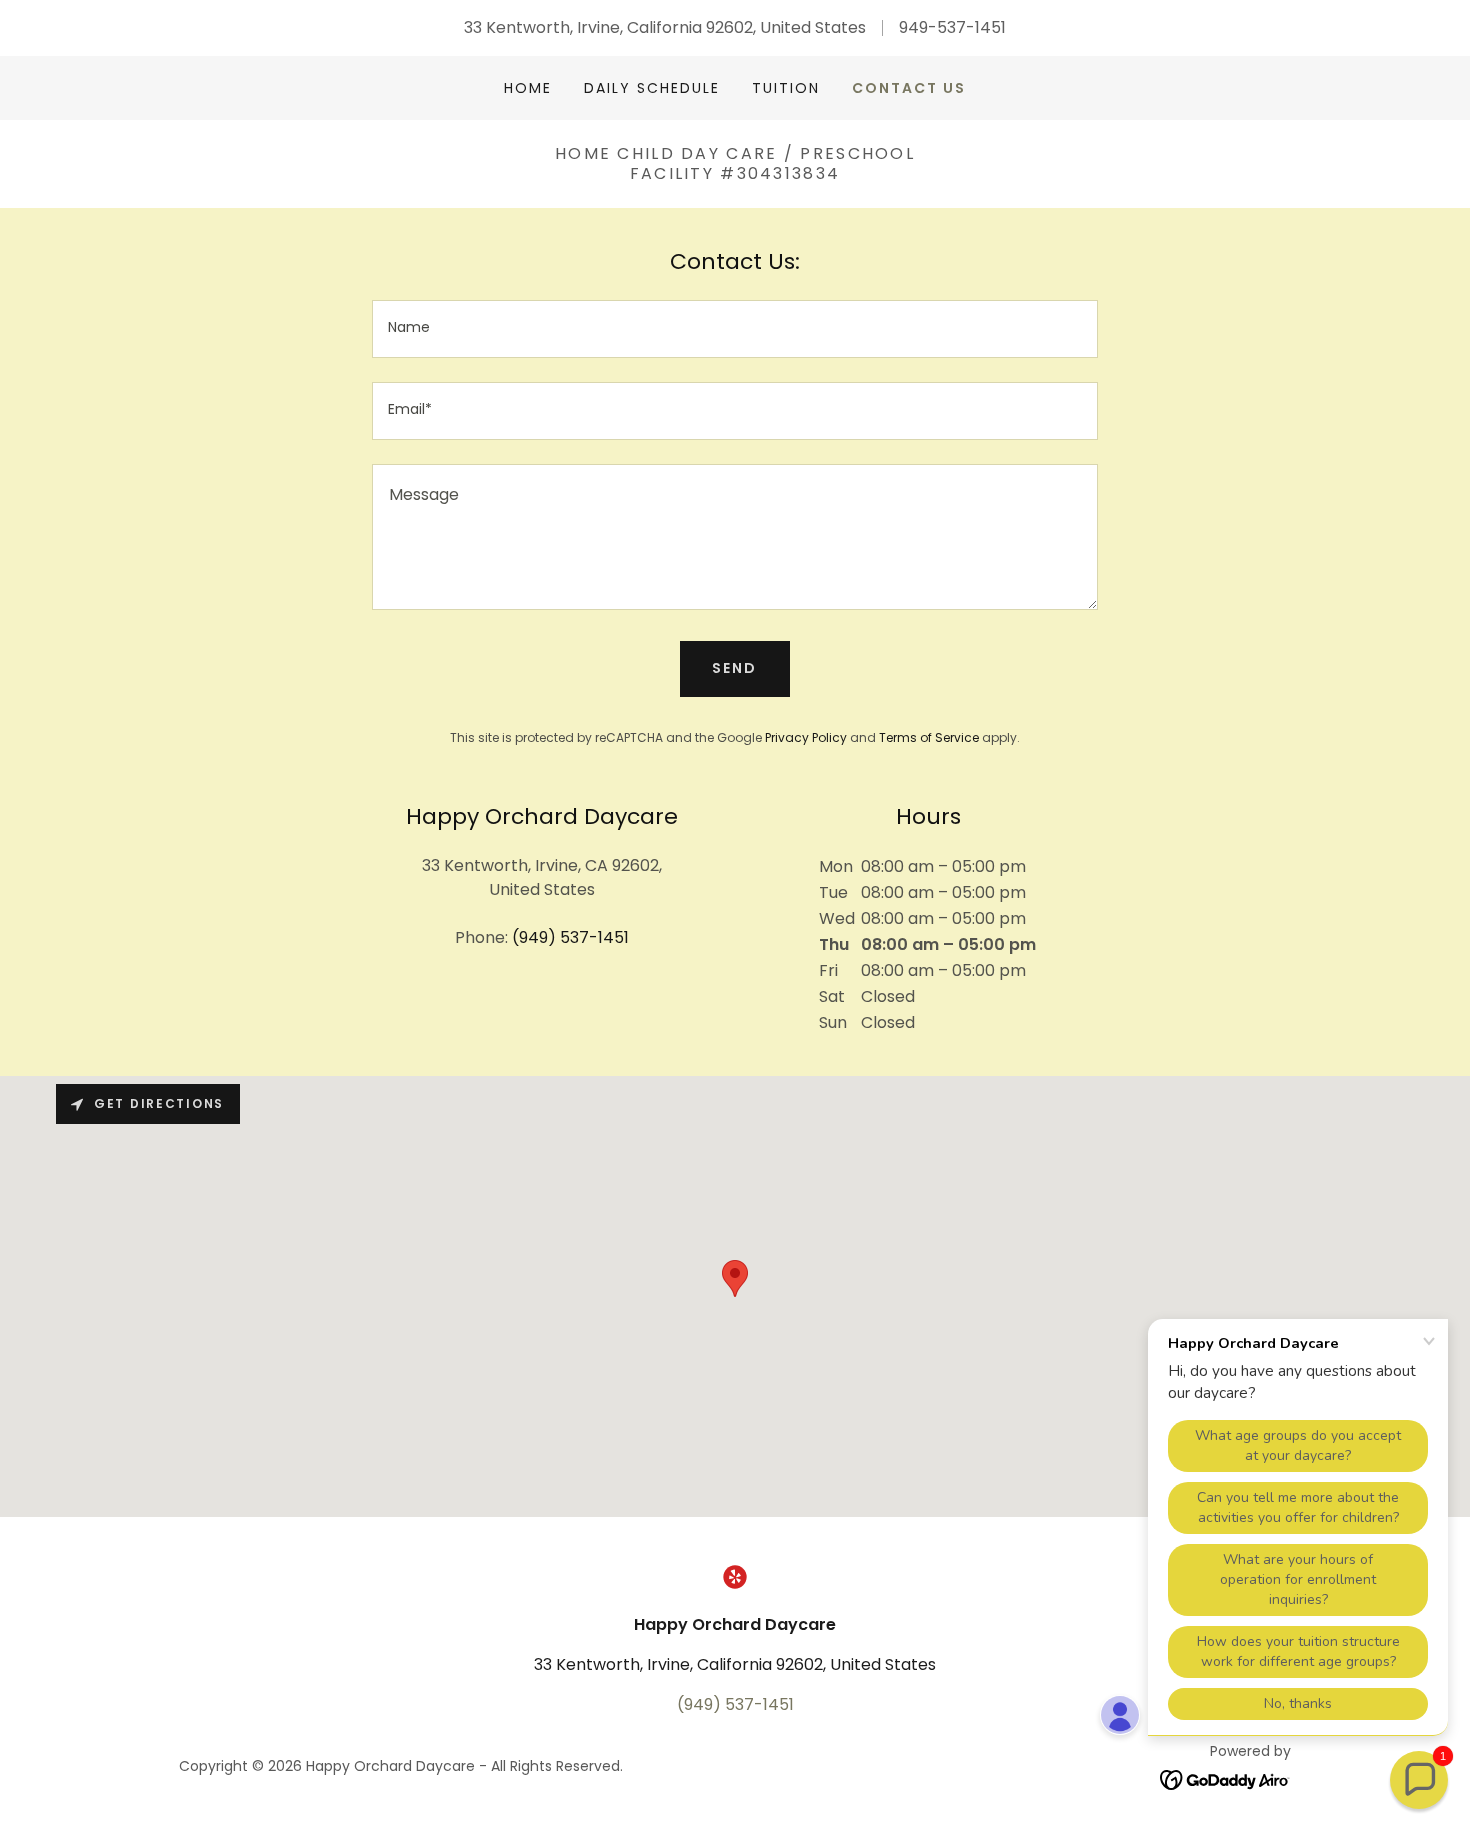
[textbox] (734, 329)
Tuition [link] (786, 88)
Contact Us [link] (909, 88)
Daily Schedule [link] (652, 88)
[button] (1419, 1780)
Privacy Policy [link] (806, 737)
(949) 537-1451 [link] (570, 937)
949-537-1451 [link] (952, 27)
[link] (735, 1577)
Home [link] (528, 88)
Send (734, 668)
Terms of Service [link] (929, 737)
